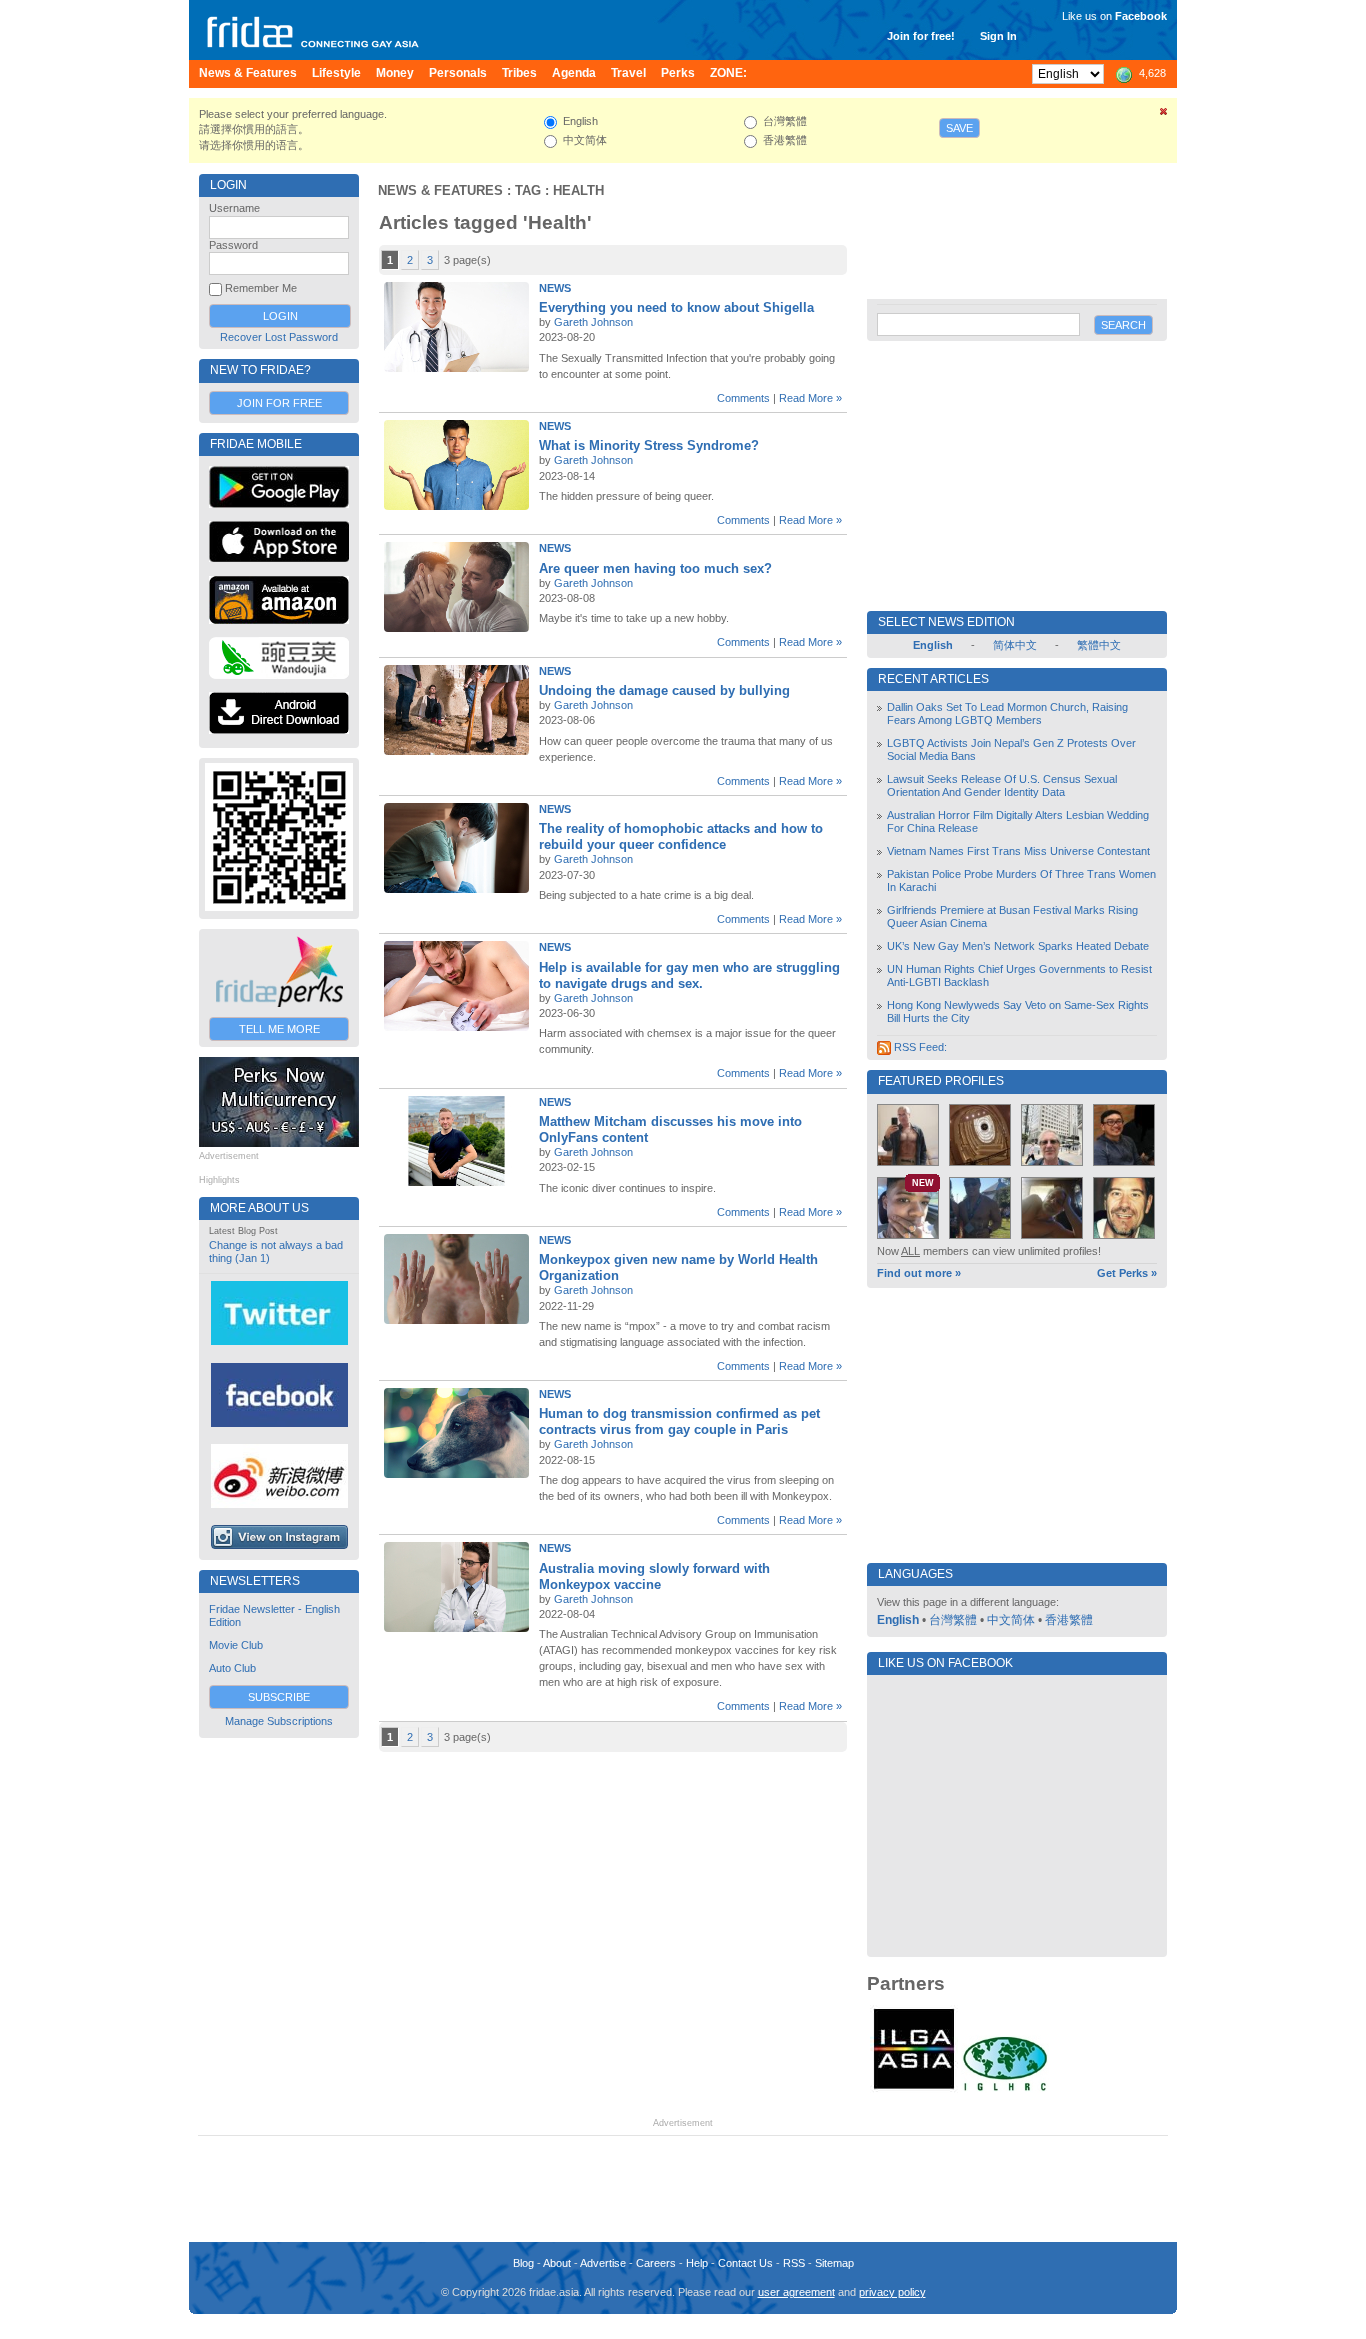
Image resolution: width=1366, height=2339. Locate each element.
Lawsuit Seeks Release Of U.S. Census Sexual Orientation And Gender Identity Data (1002, 785)
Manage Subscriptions (279, 1721)
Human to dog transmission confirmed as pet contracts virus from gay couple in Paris (679, 1421)
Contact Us (745, 2263)
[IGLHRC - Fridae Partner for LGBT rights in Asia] (1005, 2089)
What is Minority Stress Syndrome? (649, 445)
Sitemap (834, 2263)
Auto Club (232, 1668)
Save (959, 128)
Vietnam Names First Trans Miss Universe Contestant (1018, 851)
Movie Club (236, 1645)
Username (234, 208)
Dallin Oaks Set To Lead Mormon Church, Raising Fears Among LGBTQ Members (1007, 713)
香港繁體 (1069, 1620)
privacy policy (892, 2292)
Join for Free (279, 403)
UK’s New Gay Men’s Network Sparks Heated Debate (1018, 946)
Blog (523, 2263)
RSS (794, 2263)
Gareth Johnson (593, 322)
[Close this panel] (1164, 115)
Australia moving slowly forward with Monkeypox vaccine (654, 1576)
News (555, 288)
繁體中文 (1099, 645)
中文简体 (1011, 1620)
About (557, 2263)
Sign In (998, 36)
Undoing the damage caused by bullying (664, 690)
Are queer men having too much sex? (655, 568)
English (898, 1620)
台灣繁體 (953, 1620)
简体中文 (1015, 645)
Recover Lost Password (279, 337)
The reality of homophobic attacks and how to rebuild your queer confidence (681, 836)
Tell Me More (279, 1029)
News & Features (440, 190)
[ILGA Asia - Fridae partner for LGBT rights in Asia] (914, 2089)
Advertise (603, 2263)
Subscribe (279, 1697)
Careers (656, 2263)
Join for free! (921, 36)
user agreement (796, 2292)
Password (233, 245)
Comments (743, 398)
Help (697, 2263)
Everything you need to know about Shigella (676, 307)
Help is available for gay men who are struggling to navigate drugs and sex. (689, 975)
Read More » (810, 398)
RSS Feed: (919, 1047)
